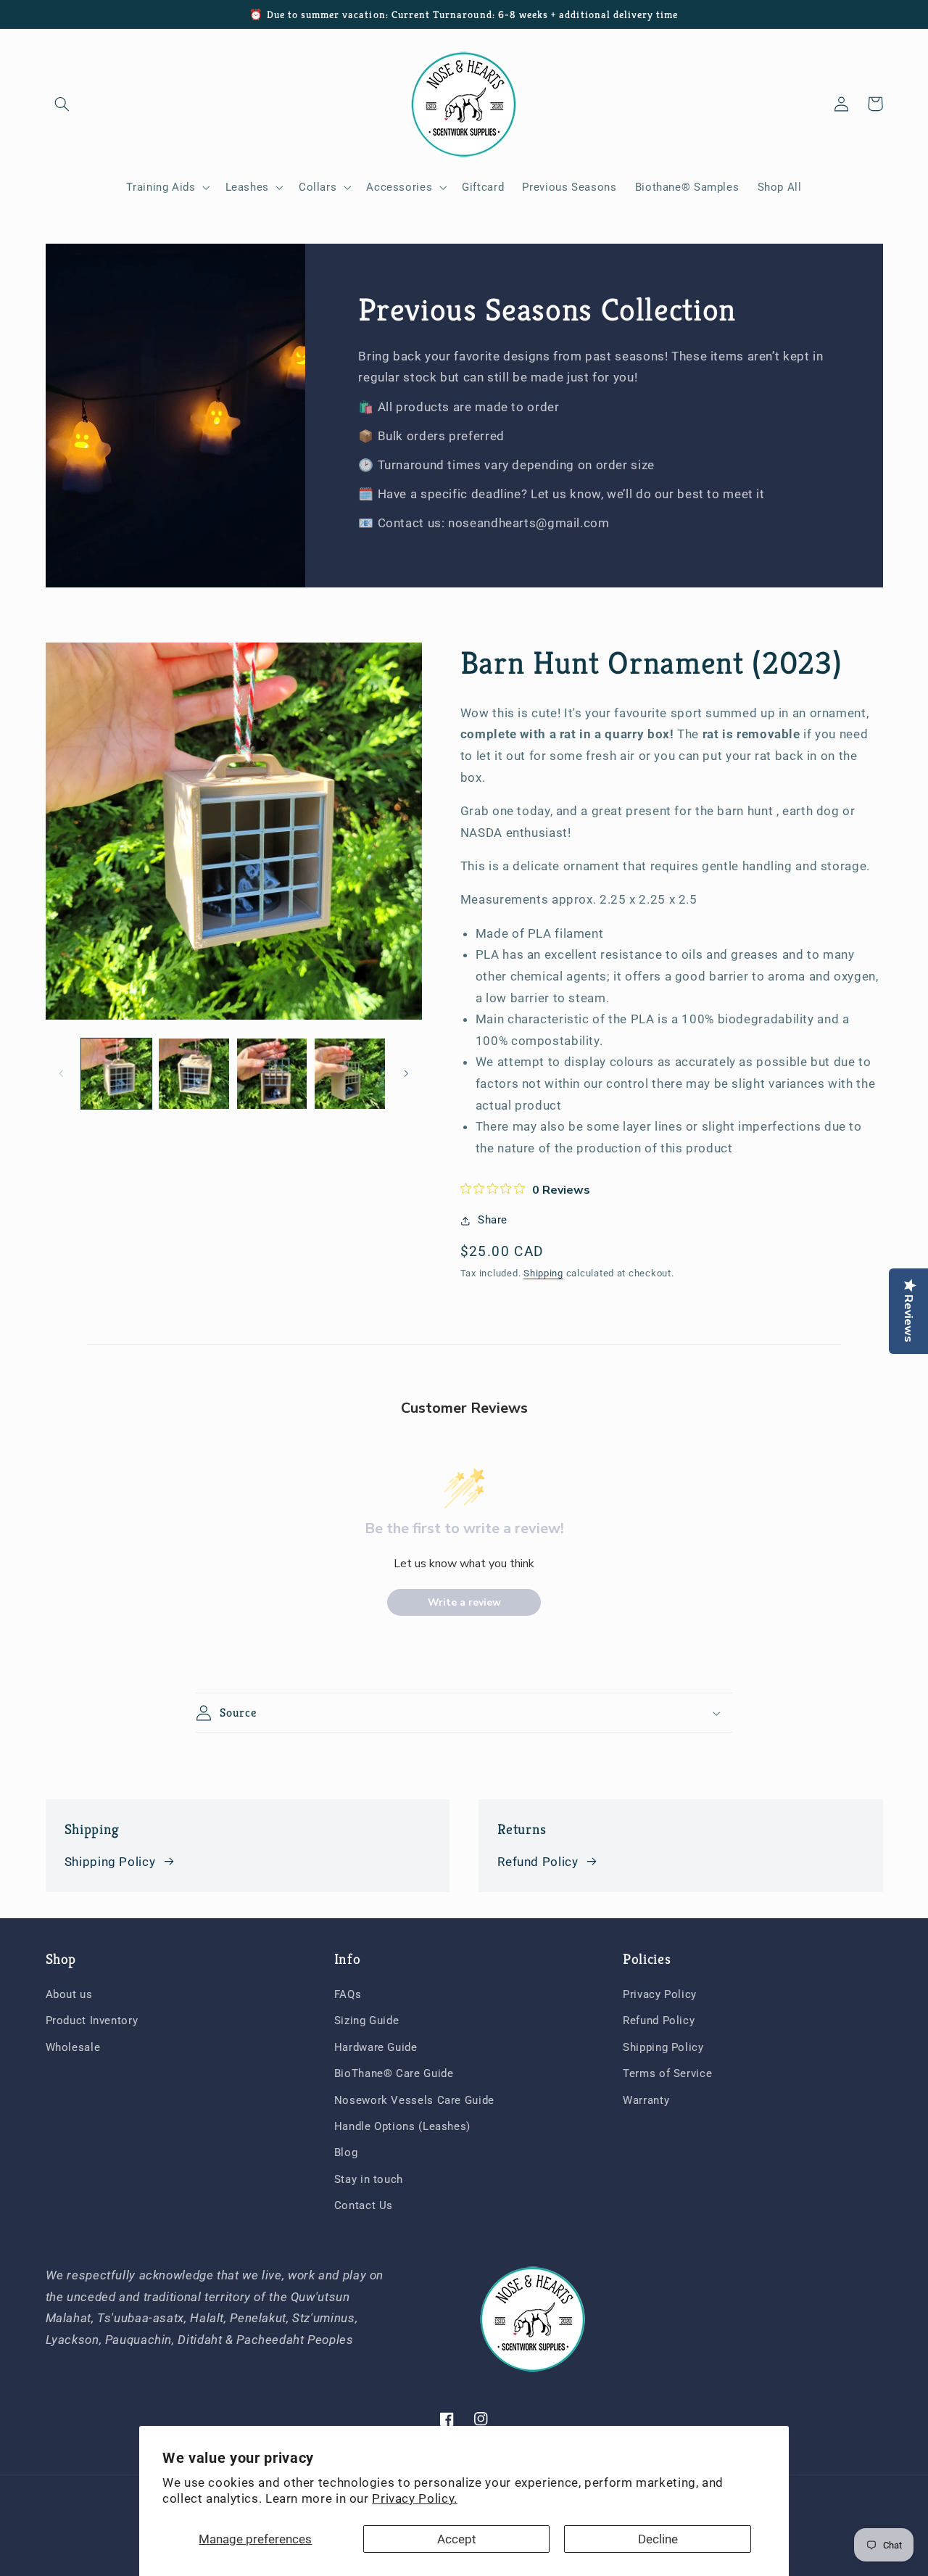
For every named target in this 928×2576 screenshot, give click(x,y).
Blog (346, 2152)
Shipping (543, 1273)
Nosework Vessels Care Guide (414, 2100)
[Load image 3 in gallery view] (272, 1074)
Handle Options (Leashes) (402, 2126)
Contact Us (364, 2205)
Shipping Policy (110, 1862)
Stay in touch (369, 2179)
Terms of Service (667, 2073)
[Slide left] (62, 1074)
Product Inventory (92, 2020)
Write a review (464, 1602)
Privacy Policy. (414, 2498)
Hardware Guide (376, 2047)
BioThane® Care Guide (394, 2073)
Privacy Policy (660, 1994)
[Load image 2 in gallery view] (194, 1074)
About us (69, 1994)
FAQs (348, 1994)
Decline (658, 2539)
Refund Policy (538, 1862)
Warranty (646, 2100)
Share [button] (493, 1220)
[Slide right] (406, 1074)
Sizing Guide (367, 2020)
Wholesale (73, 2047)
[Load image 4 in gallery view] (350, 1074)
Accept (457, 2539)
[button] (62, 104)
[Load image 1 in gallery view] (116, 1074)
